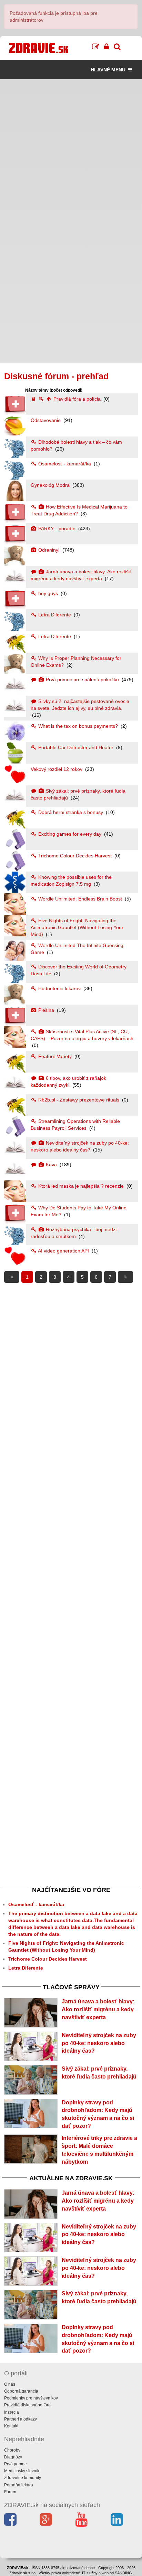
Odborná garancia (21, 2391)
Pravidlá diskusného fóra (27, 2405)
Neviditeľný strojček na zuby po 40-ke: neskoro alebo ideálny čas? (99, 2043)
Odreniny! (49, 550)
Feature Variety (55, 1056)
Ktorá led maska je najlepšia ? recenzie (81, 1186)
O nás (10, 2384)
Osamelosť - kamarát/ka (65, 464)
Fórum (10, 2492)
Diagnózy (13, 2457)
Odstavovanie (46, 420)
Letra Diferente (55, 615)
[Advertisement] (71, 150)
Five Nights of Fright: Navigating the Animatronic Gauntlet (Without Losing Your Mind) (77, 927)
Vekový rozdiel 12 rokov (57, 769)
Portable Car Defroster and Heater (76, 747)
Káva (51, 1165)
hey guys (48, 593)
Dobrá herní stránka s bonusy (71, 812)
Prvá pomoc (15, 2464)
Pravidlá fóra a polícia (77, 399)
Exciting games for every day (70, 834)
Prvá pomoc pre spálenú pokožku (82, 680)
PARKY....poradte (57, 529)
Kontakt (11, 2426)
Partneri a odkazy (21, 2419)
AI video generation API (64, 1251)
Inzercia (12, 2412)
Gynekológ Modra (51, 485)
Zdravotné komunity (23, 2478)
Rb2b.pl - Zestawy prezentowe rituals (79, 1100)
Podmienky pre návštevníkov (31, 2398)
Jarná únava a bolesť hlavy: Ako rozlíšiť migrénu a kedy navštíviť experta (98, 2009)
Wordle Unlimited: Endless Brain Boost (80, 899)
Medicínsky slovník (22, 2471)
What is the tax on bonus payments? (78, 726)
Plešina (46, 1010)
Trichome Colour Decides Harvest (75, 856)
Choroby (12, 2450)
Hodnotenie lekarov (59, 988)
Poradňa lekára (19, 2485)
